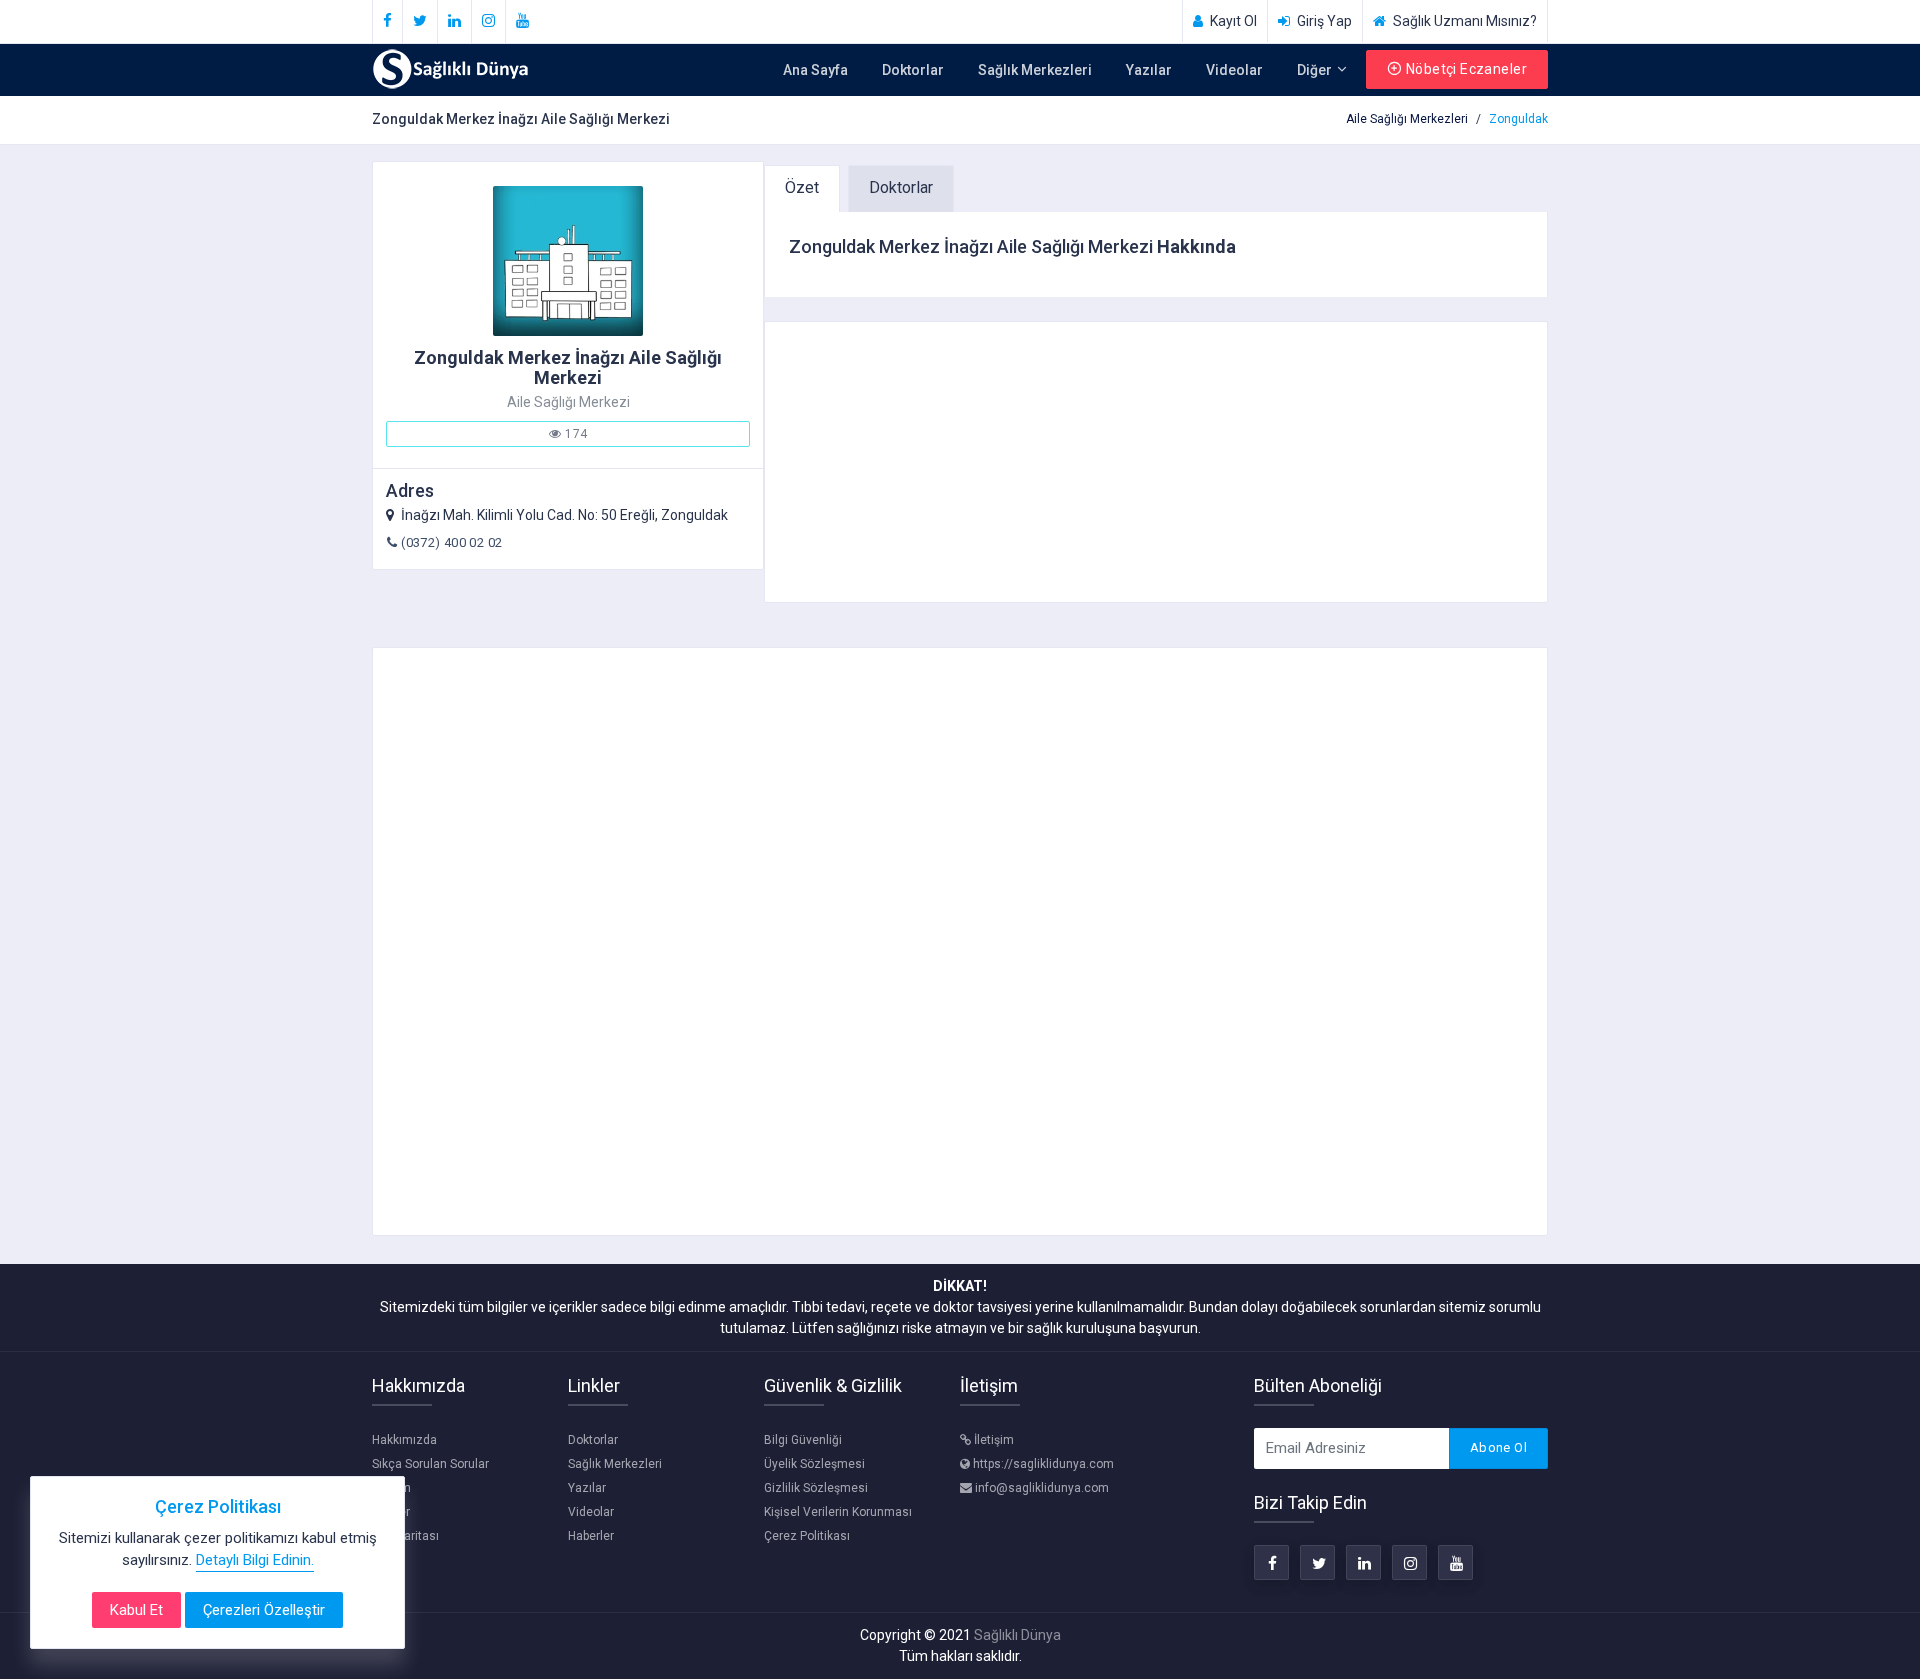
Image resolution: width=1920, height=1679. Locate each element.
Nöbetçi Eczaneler (1466, 69)
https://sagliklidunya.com (1042, 1464)
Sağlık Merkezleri (1035, 70)
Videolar (1234, 70)
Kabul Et (136, 1610)
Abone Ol (1498, 1447)
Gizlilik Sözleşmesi (816, 1488)
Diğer (1316, 70)
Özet (802, 187)
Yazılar (1149, 70)
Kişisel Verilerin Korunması (838, 1512)
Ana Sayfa (815, 70)
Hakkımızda (404, 1440)
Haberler (591, 1536)
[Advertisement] (1156, 462)
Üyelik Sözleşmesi (814, 1464)
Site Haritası (405, 1536)
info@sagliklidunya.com (1040, 1488)
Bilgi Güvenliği (803, 1440)
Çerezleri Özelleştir (264, 1610)
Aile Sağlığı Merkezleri (1407, 119)
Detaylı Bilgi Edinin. (255, 1560)
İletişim (992, 1440)
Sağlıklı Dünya (1017, 1635)
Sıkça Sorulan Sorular (430, 1464)
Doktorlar (913, 70)
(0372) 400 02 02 (451, 542)
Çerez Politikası (807, 1536)
